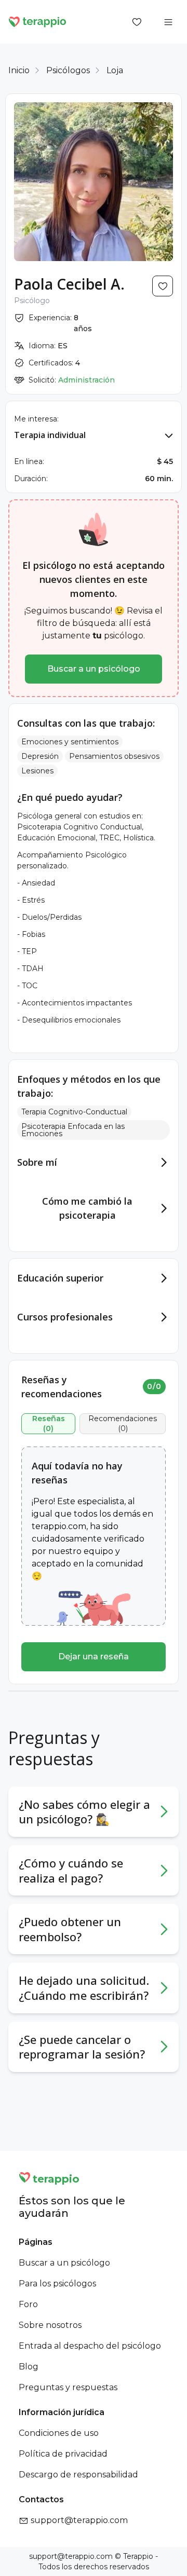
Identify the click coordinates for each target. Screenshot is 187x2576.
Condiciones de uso (59, 2433)
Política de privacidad (63, 2454)
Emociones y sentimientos (70, 742)
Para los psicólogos (57, 2284)
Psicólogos (68, 70)
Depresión (40, 756)
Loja (115, 70)
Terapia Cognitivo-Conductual (74, 1112)
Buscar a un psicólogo (94, 669)
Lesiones (37, 771)
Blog (29, 2367)
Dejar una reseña (94, 1657)
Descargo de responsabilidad (78, 2475)
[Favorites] (137, 22)
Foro (28, 2304)
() (49, 1424)
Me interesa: (36, 419)
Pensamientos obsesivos (114, 756)
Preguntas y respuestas (68, 2387)
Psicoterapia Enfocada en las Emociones (73, 1130)
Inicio (19, 70)
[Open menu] (168, 22)
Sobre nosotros (50, 2325)
